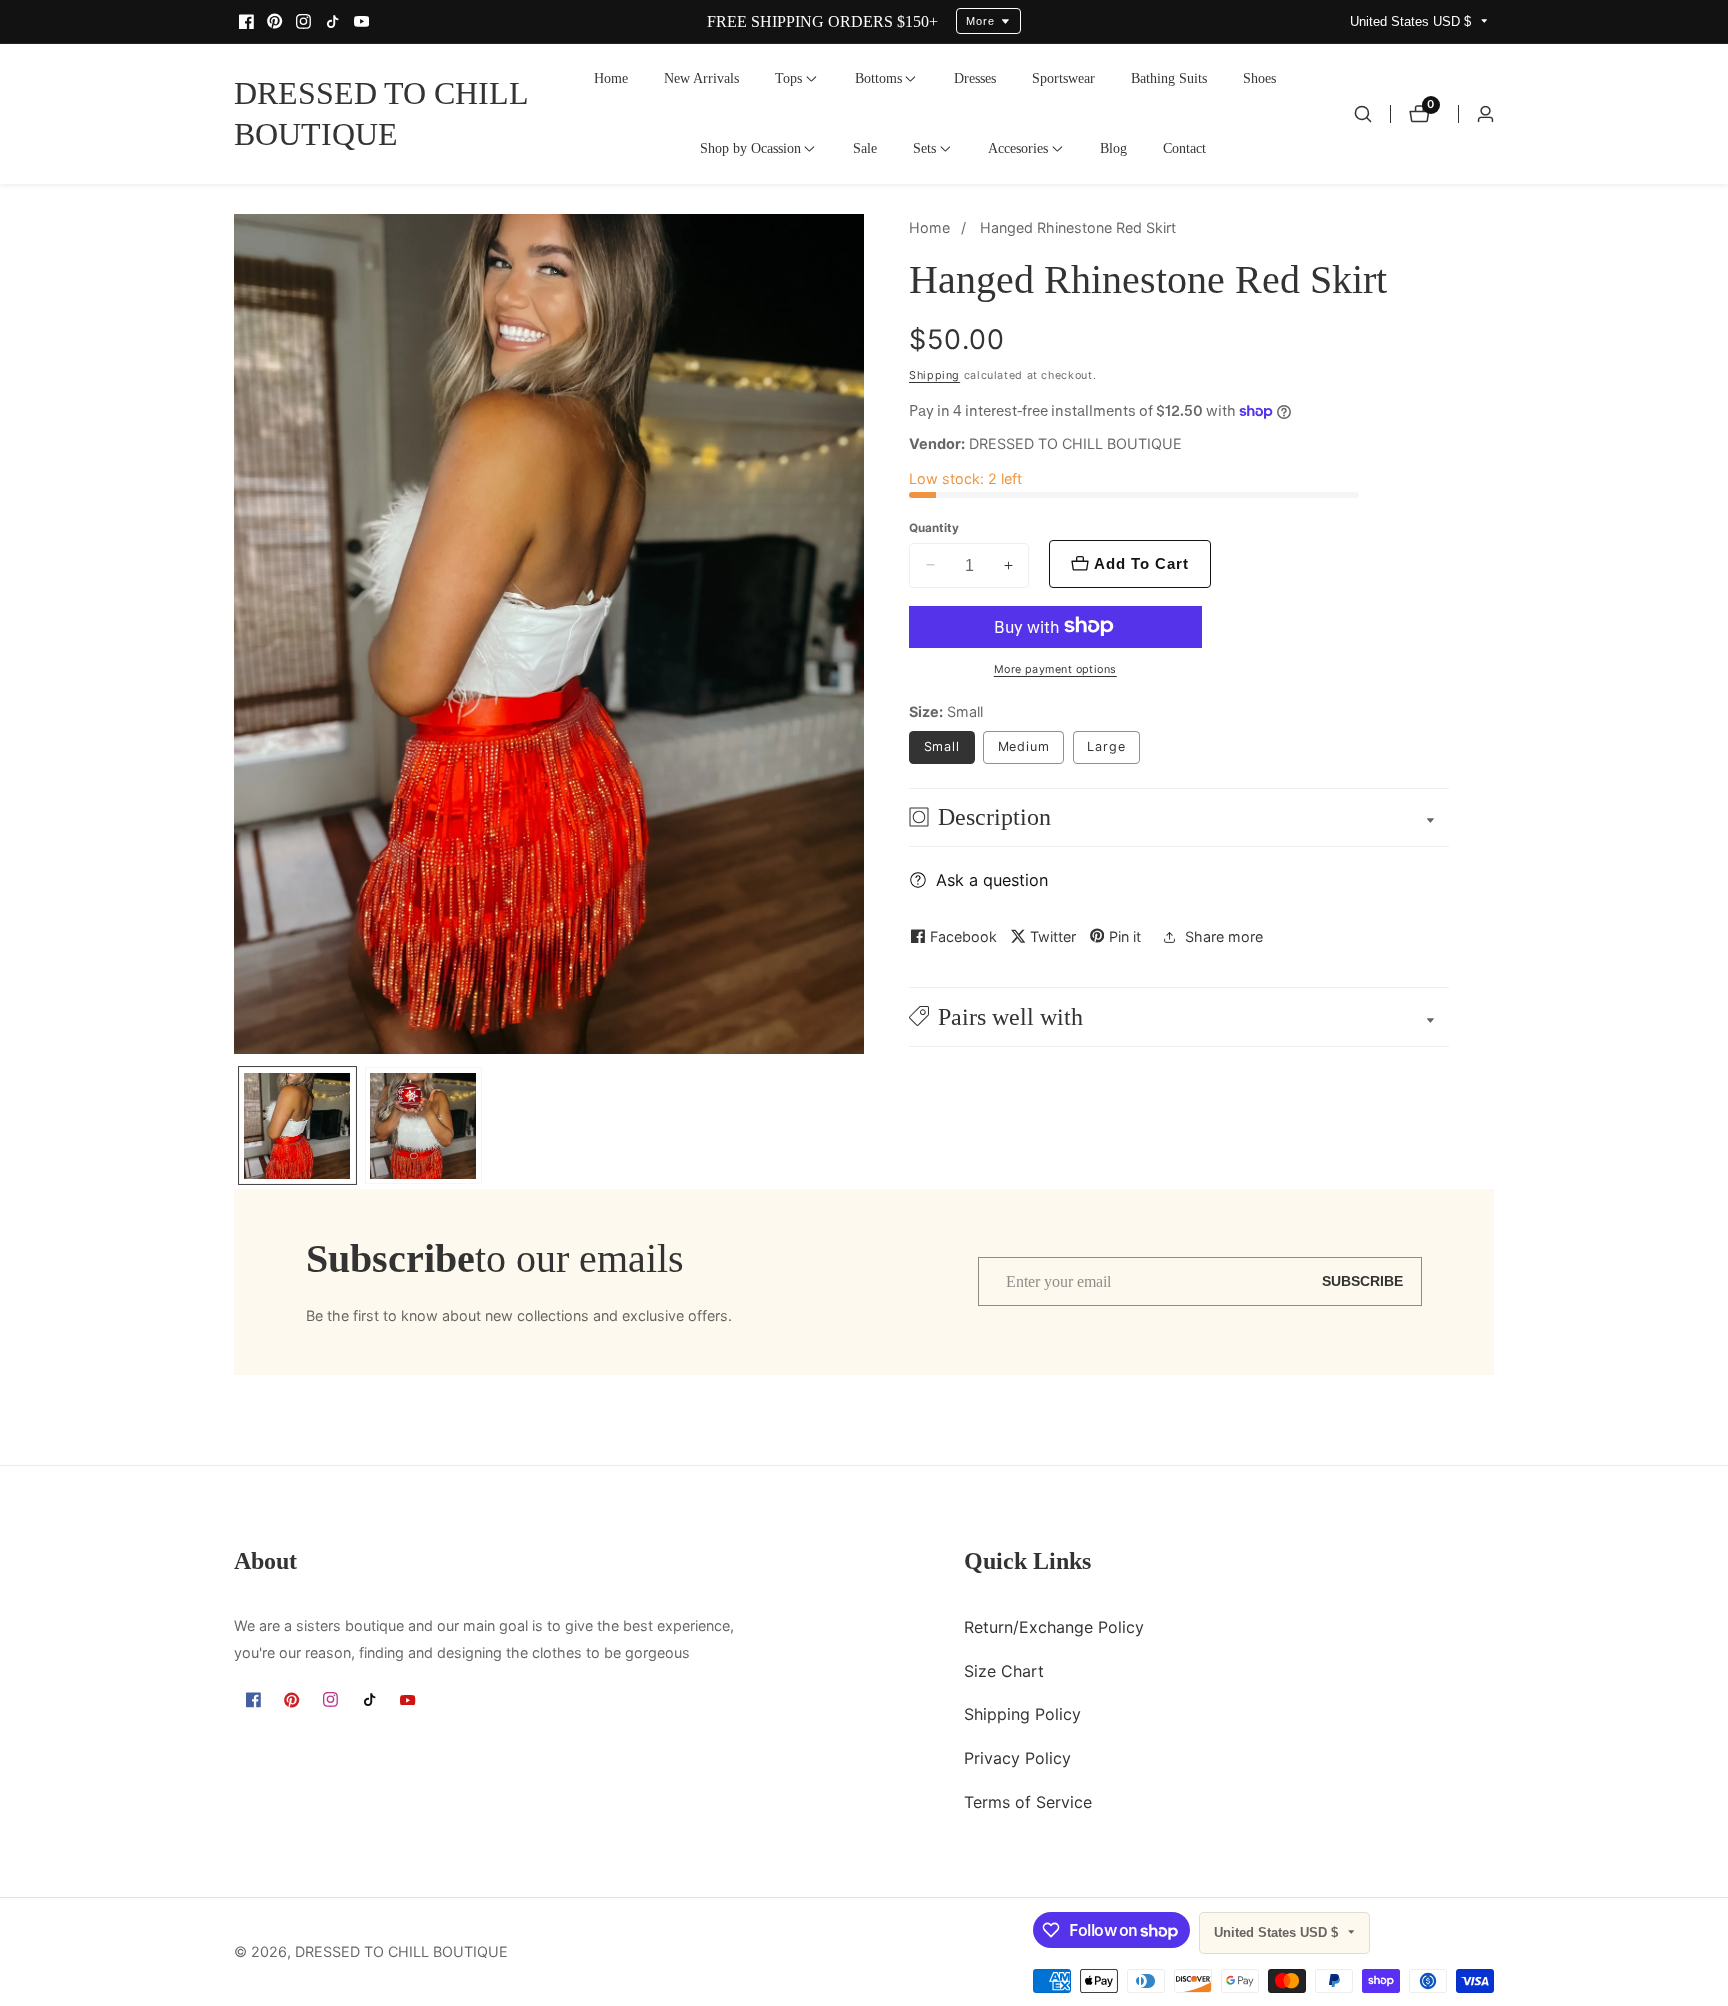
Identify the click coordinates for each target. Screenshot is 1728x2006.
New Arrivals (701, 78)
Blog (1113, 148)
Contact (1184, 148)
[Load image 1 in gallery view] (297, 1125)
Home (611, 78)
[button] (788, 79)
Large (1106, 746)
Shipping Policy (1022, 1715)
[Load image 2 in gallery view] (423, 1125)
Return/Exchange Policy (1054, 1627)
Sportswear (1063, 78)
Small (942, 746)
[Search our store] (1363, 114)
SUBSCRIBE (1362, 1281)
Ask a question (992, 880)
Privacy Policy (1017, 1759)
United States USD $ (1412, 21)
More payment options (1055, 669)
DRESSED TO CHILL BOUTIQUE (401, 1952)
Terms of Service (1028, 1802)
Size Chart (1004, 1671)
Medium (1024, 746)
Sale (865, 148)
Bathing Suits (1169, 78)
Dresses (975, 78)
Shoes (1259, 78)
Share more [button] (1224, 936)
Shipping (934, 374)
